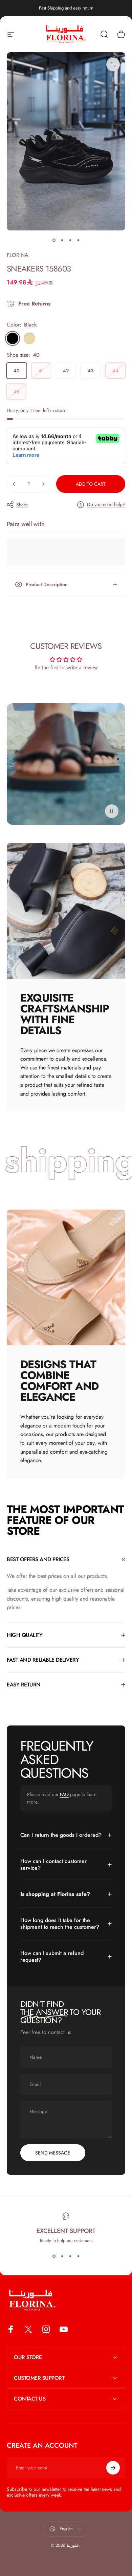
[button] (112, 811)
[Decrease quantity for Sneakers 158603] (14, 484)
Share (22, 505)
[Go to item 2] (70, 240)
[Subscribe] (113, 2468)
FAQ (64, 1794)
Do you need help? (106, 505)
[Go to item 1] (62, 240)
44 (115, 371)
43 (91, 371)
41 (41, 371)
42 (66, 371)
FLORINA (18, 255)
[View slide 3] (70, 2256)
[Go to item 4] (78, 240)
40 (17, 371)
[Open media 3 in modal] (113, 64)
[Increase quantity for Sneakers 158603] (43, 484)
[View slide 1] (54, 2256)
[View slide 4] (78, 2256)
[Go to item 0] (54, 240)
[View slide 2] (62, 2256)
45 (16, 392)
